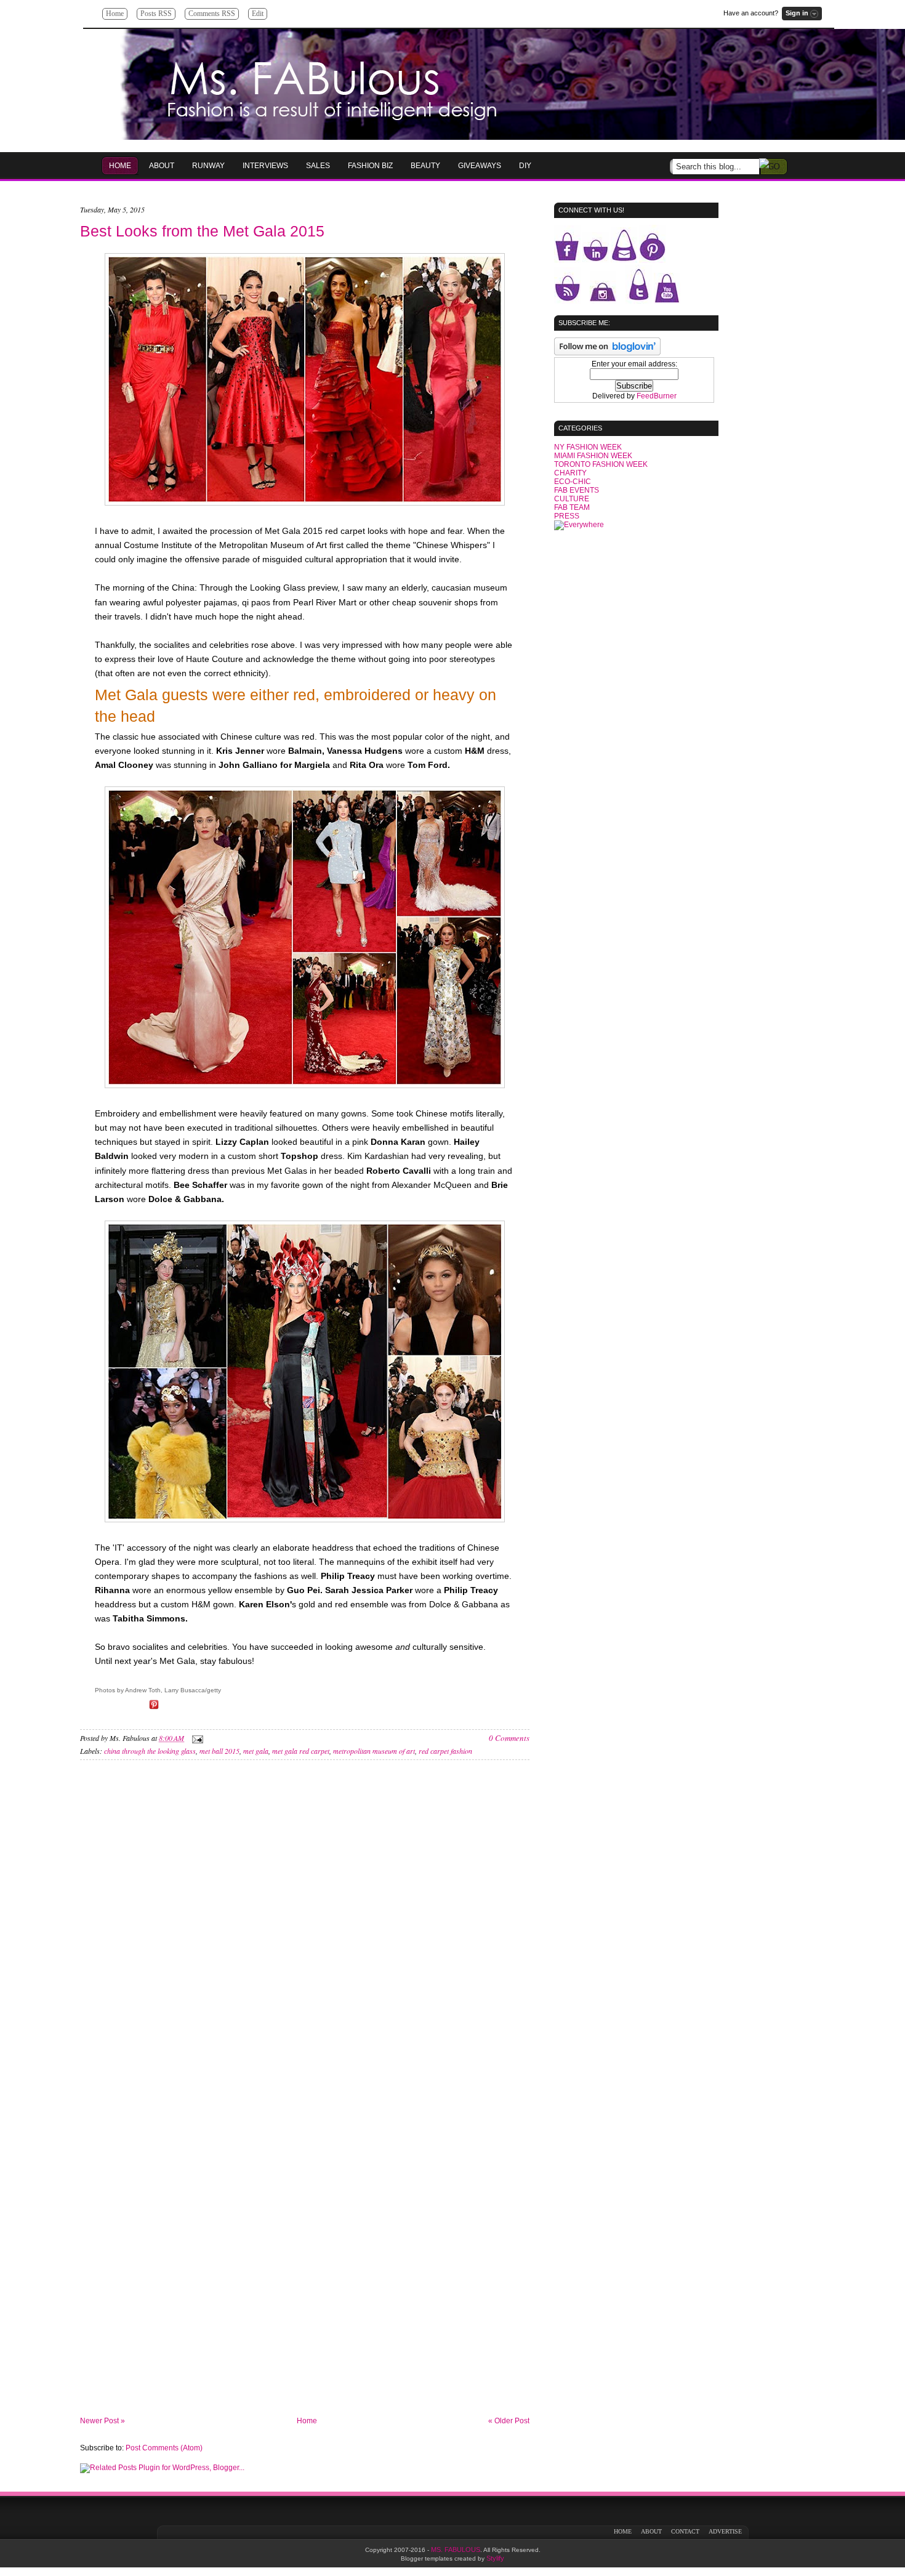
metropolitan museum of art (374, 1751)
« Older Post (509, 2421)
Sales (318, 166)
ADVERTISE (725, 2531)
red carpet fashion (445, 1751)
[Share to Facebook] (119, 1709)
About (162, 166)
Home (115, 14)
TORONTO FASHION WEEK (601, 464)
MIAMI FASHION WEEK (593, 456)
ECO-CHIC (573, 482)
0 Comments (509, 1738)
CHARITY (570, 473)
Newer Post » (103, 2421)
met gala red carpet (301, 1751)
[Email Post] (196, 1738)
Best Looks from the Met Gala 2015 (202, 231)
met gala (256, 1751)
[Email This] (102, 1709)
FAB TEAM (572, 507)
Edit (258, 14)
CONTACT (685, 2531)
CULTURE (572, 499)
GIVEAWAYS (480, 166)
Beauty (425, 166)
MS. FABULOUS (456, 2550)
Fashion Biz (370, 166)
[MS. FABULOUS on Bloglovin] (607, 353)
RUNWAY (208, 166)
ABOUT (651, 2531)
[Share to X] (137, 1709)
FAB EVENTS (577, 490)
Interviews (265, 166)
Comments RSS (212, 14)
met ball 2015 (219, 1751)
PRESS (567, 516)
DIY (525, 166)
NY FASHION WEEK (588, 447)
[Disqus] (305, 1936)
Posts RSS (156, 14)
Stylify (495, 2558)
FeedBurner (657, 396)
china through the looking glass (150, 1751)
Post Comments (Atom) (164, 2448)
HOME (120, 166)
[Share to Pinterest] (154, 1709)
